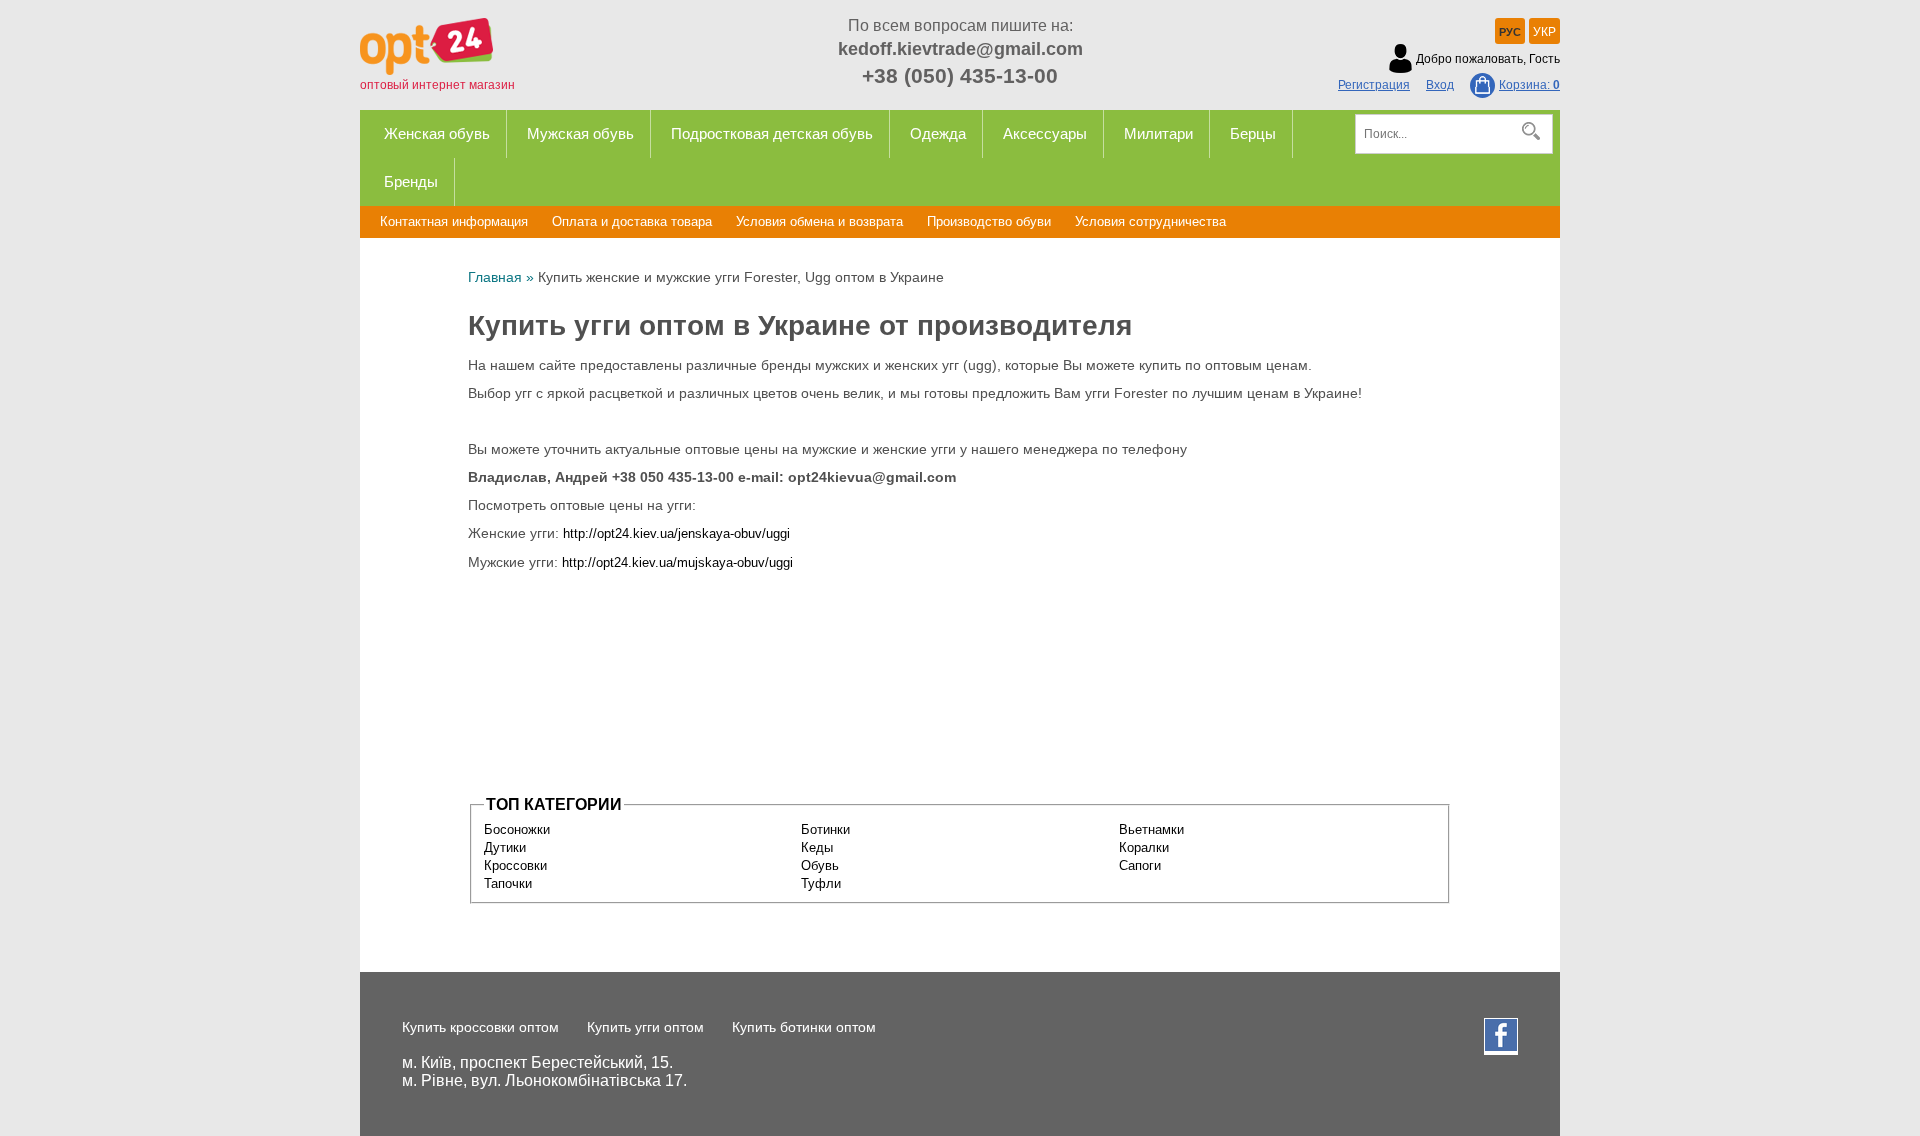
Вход (1440, 85)
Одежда (938, 133)
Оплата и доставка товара (632, 221)
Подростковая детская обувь (772, 133)
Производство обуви (989, 221)
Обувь (820, 865)
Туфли (821, 883)
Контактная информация (454, 221)
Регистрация (1374, 85)
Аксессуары (1045, 133)
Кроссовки (515, 865)
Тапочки (508, 883)
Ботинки (825, 829)
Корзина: (1529, 85)
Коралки (1144, 847)
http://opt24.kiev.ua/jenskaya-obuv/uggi (676, 533)
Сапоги (1140, 865)
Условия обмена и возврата (819, 221)
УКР (1544, 32)
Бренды (411, 181)
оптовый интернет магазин (437, 85)
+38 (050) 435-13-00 (960, 75)
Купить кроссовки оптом (480, 1027)
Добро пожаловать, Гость (1488, 59)
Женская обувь (437, 133)
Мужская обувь (580, 133)
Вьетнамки (1151, 829)
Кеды (817, 847)
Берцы (1253, 133)
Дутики (505, 847)
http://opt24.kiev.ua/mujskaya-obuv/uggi (677, 562)
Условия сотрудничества (1150, 221)
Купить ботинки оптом (804, 1027)
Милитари (1158, 133)
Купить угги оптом (645, 1027)
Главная (495, 277)
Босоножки (517, 829)
